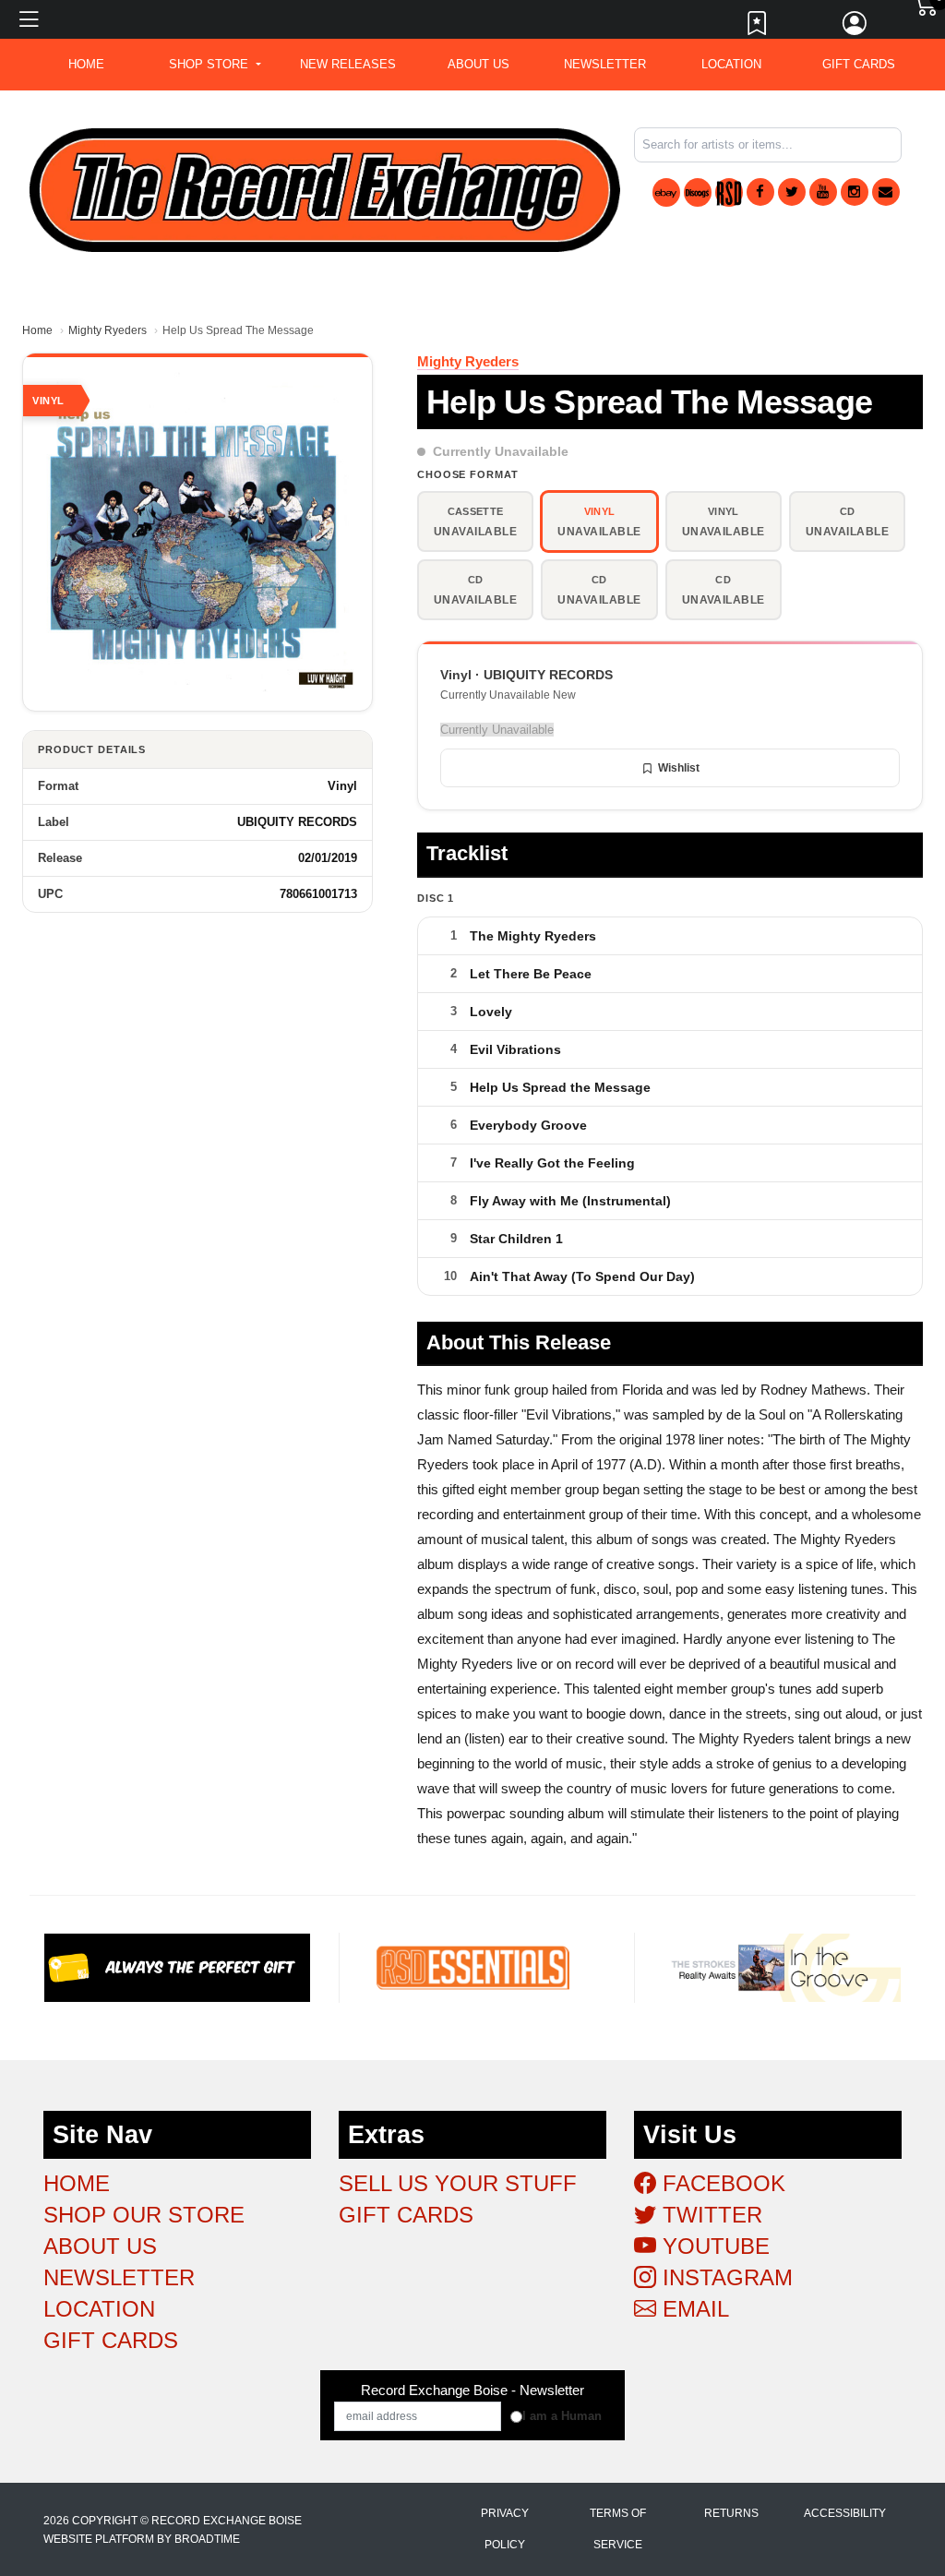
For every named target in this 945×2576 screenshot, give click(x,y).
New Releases (348, 64)
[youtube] (823, 192)
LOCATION (731, 64)
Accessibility (845, 2513)
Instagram (724, 2277)
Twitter (709, 2215)
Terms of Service (618, 2529)
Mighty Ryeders (108, 330)
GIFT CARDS (859, 64)
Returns (731, 2513)
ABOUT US (478, 64)
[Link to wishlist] (758, 28)
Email (693, 2309)
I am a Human (562, 2416)
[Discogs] (698, 192)
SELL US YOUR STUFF (458, 2183)
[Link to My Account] (855, 28)
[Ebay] (666, 192)
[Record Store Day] (729, 192)
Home (37, 330)
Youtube (713, 2246)
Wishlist (679, 768)
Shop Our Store (144, 2215)
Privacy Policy (505, 2529)
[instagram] (855, 192)
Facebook (721, 2183)
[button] (215, 65)
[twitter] (792, 192)
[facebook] (760, 192)
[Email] (886, 192)
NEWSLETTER (605, 64)
